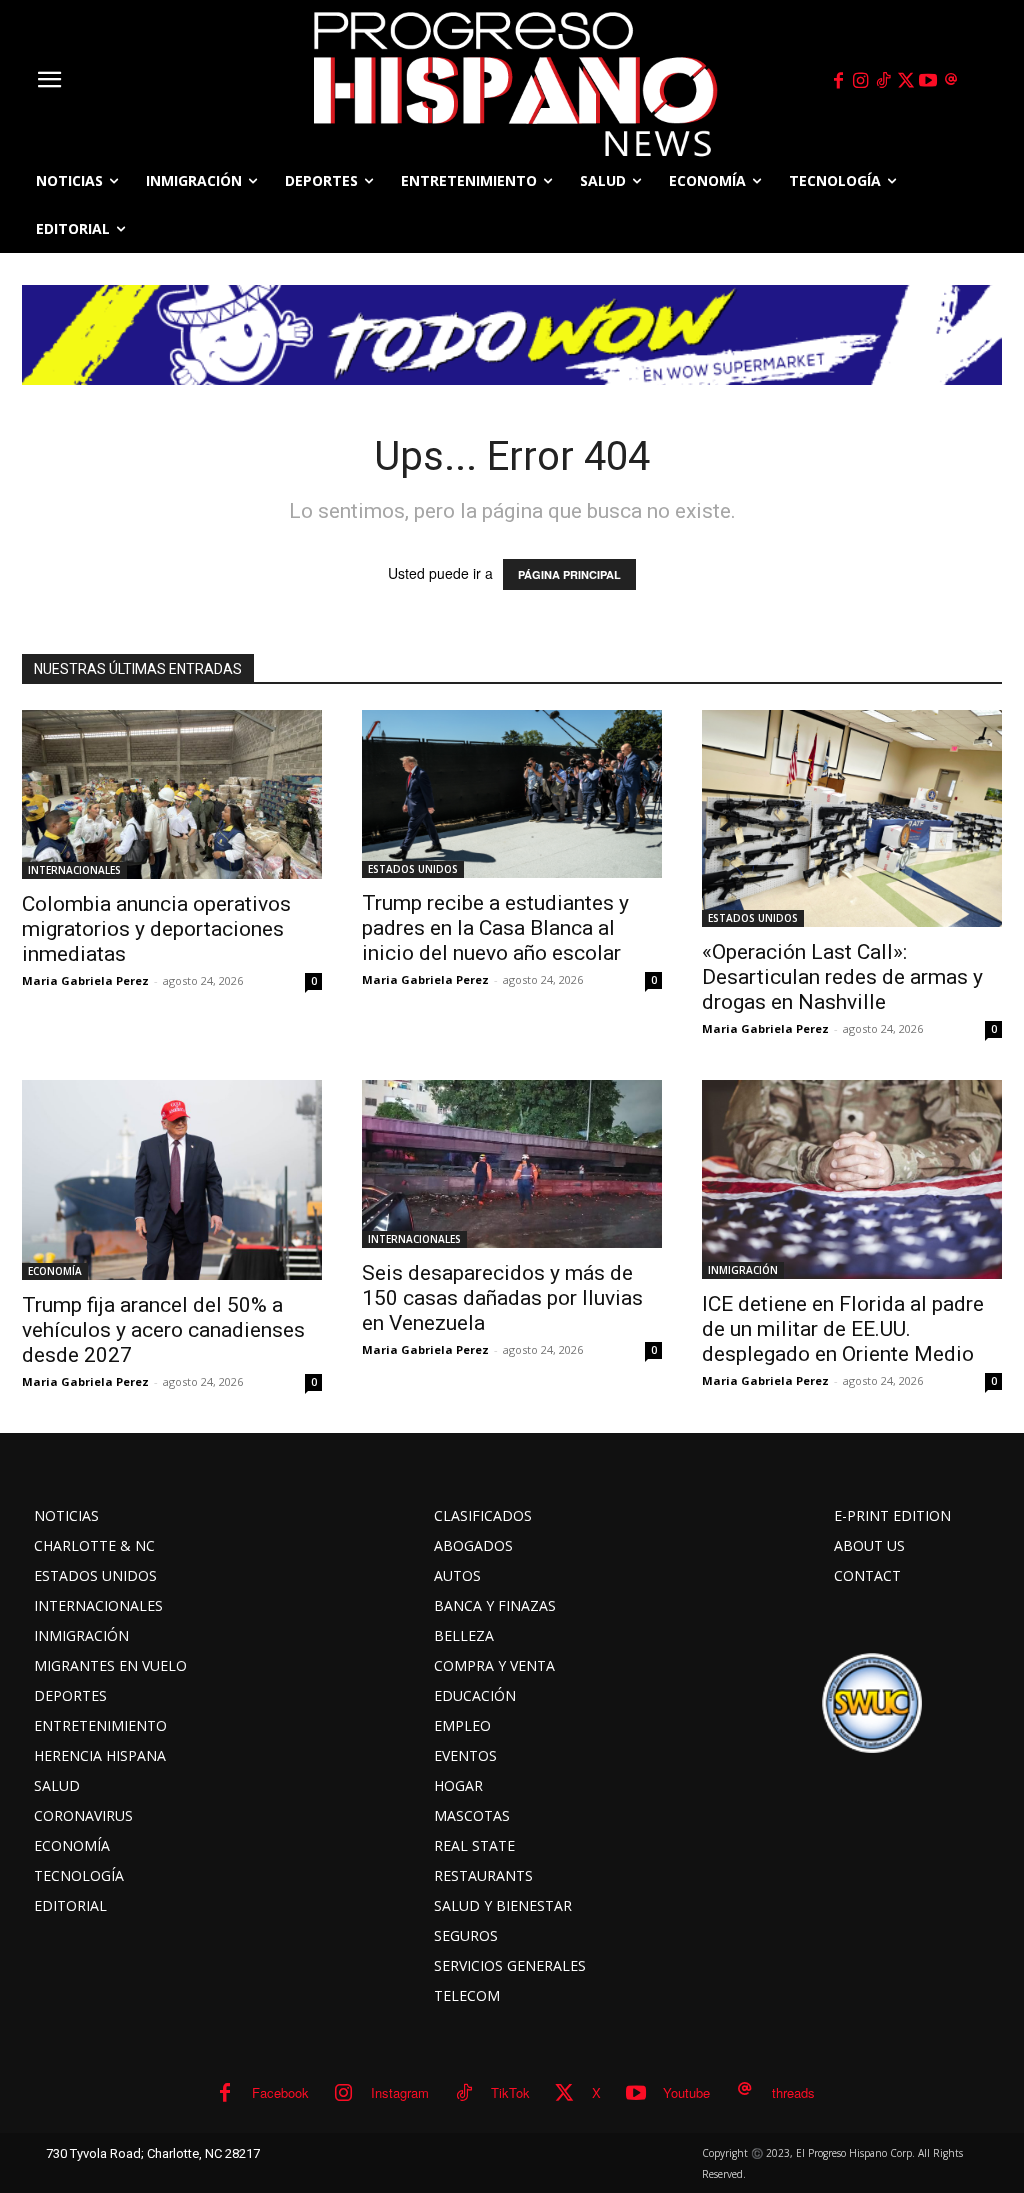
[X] (906, 81)
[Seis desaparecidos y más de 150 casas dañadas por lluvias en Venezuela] (512, 1164)
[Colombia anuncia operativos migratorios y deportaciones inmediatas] (172, 794)
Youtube (686, 2092)
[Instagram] (861, 81)
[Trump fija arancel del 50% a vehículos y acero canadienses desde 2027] (172, 1180)
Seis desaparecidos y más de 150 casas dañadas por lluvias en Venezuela (502, 1298)
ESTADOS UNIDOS (413, 869)
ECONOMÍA (55, 1271)
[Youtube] (929, 81)
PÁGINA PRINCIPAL (569, 574)
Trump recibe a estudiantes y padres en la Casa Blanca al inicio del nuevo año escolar (495, 928)
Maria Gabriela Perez (85, 980)
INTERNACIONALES (74, 870)
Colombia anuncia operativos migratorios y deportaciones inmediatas (156, 929)
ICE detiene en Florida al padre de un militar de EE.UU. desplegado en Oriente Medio (843, 1329)
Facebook (280, 2092)
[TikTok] (883, 81)
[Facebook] (838, 81)
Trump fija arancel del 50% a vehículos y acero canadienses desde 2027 (163, 1330)
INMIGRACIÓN (743, 1270)
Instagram (400, 2092)
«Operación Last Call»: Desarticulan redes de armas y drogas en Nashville (842, 977)
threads (793, 2092)
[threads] (951, 81)
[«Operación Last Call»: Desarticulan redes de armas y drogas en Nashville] (852, 818)
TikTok (510, 2092)
